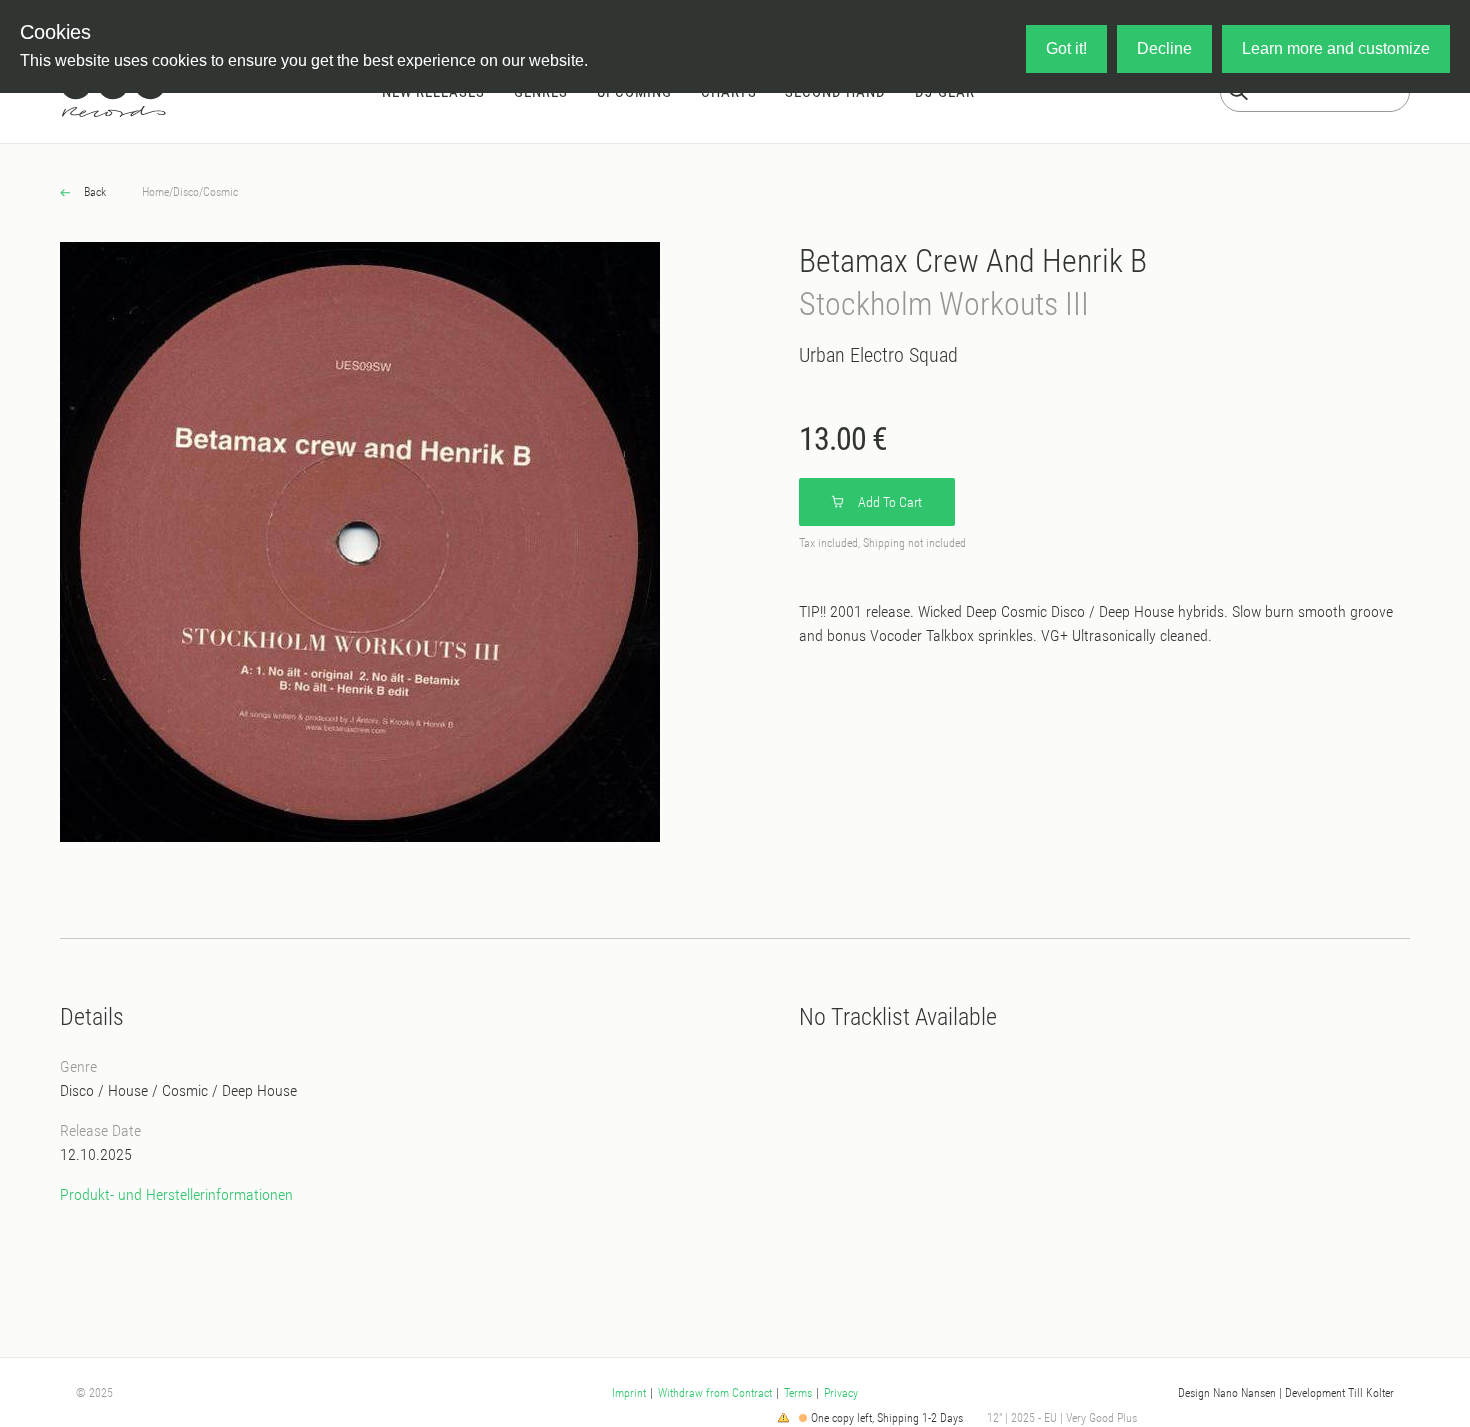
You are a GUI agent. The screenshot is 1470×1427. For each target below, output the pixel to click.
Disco (186, 192)
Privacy (841, 1393)
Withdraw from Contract (715, 1393)
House (128, 1090)
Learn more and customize (1336, 48)
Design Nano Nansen (1227, 1393)
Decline (1164, 48)
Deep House (259, 1090)
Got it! (1066, 48)
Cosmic (220, 192)
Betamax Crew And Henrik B (973, 261)
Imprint (629, 1393)
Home (155, 192)
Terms (798, 1393)
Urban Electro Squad (878, 355)
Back (93, 192)
